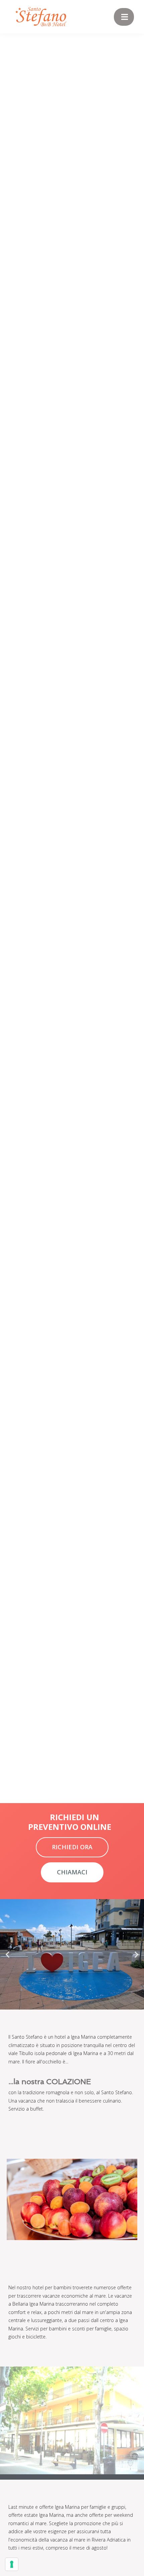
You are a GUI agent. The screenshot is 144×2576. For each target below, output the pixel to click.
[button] (8, 1954)
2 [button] (62, 1794)
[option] (72, 902)
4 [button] (82, 1794)
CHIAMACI (72, 1872)
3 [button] (72, 1794)
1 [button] (52, 1794)
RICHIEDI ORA (72, 1847)
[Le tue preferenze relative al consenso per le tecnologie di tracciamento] (12, 2564)
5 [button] (92, 1794)
